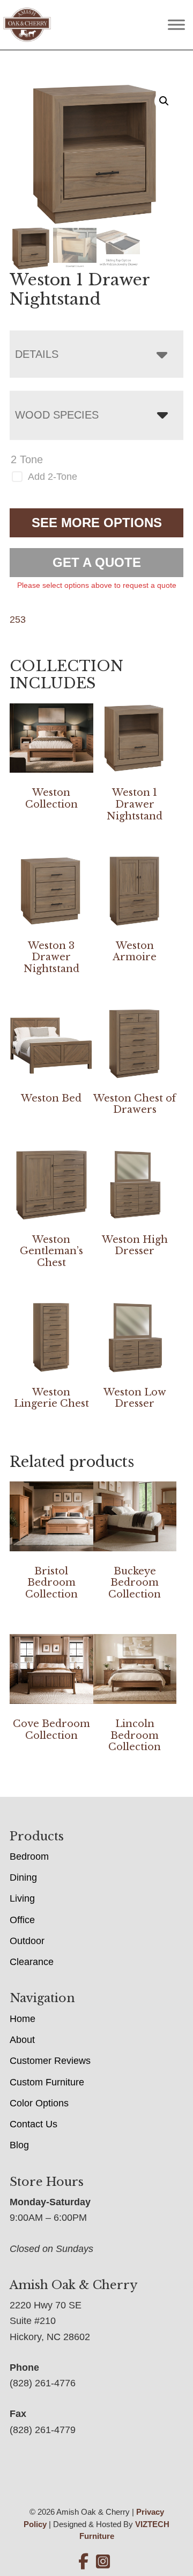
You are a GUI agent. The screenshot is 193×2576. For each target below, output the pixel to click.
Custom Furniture (47, 2082)
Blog (19, 2145)
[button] (164, 101)
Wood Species (57, 415)
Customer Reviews (50, 2061)
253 (18, 620)
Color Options (39, 2103)
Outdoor (27, 1941)
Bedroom (29, 1857)
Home (23, 2019)
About (22, 2040)
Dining (23, 1877)
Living (22, 1898)
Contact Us (34, 2124)
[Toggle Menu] (176, 25)
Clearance (32, 1962)
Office (22, 1920)
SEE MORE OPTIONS (97, 523)
